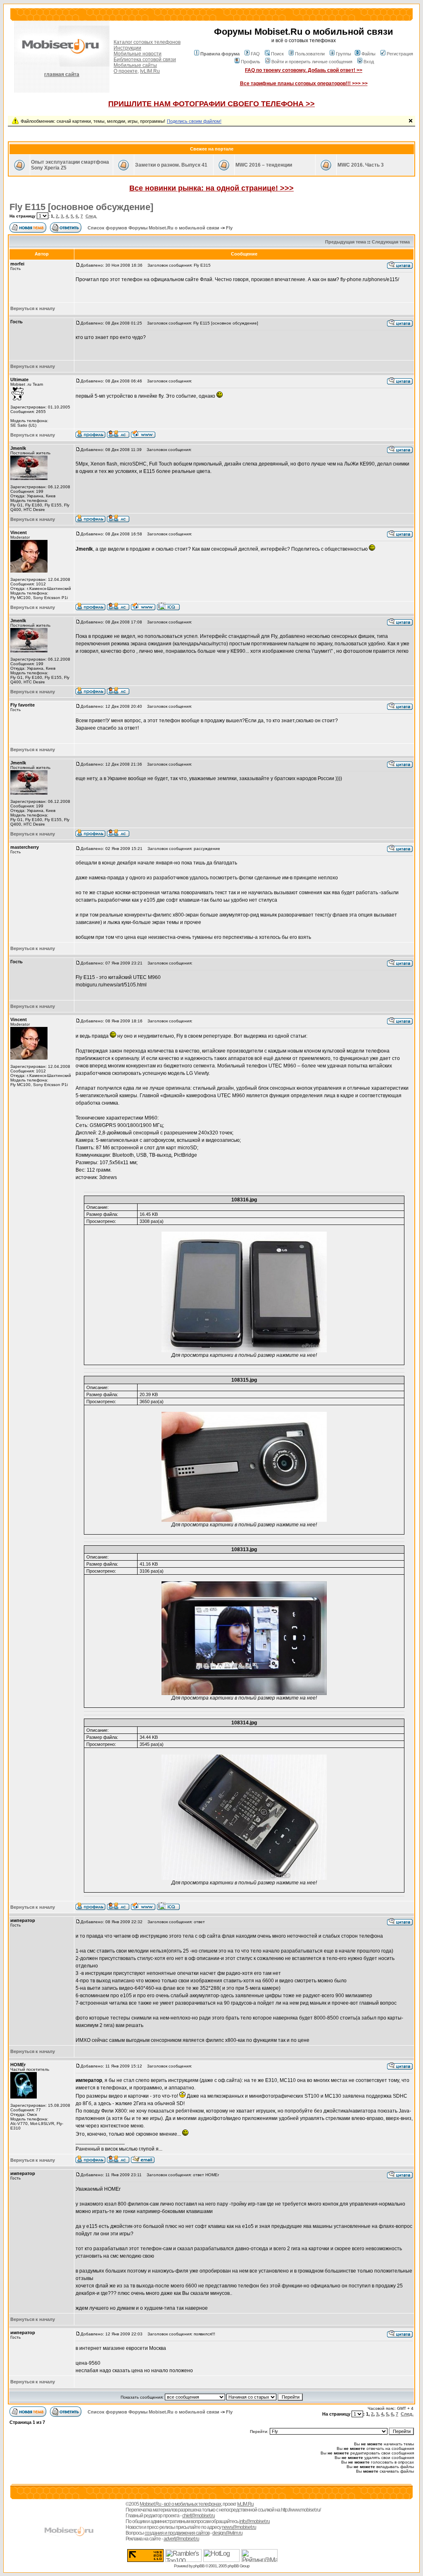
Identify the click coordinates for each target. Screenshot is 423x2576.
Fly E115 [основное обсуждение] (81, 207)
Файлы (368, 54)
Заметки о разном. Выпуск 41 (171, 165)
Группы (343, 54)
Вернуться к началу (33, 308)
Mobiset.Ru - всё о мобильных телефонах (180, 2504)
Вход (369, 62)
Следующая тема (391, 242)
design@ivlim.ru (227, 2533)
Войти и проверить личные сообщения (312, 62)
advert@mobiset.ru (181, 2539)
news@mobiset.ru (239, 2527)
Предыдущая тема (346, 242)
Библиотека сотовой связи (145, 60)
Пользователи (310, 54)
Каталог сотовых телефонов (147, 42)
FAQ (255, 54)
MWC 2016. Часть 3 (361, 165)
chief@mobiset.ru (198, 2516)
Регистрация (400, 54)
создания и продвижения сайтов (177, 2533)
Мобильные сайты (135, 65)
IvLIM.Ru (150, 71)
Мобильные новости (138, 54)
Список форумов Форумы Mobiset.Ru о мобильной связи (153, 228)
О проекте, (126, 71)
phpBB (199, 2566)
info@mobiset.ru (254, 2521)
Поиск (277, 54)
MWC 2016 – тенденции (264, 165)
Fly (229, 228)
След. (91, 216)
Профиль (251, 62)
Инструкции (127, 48)
